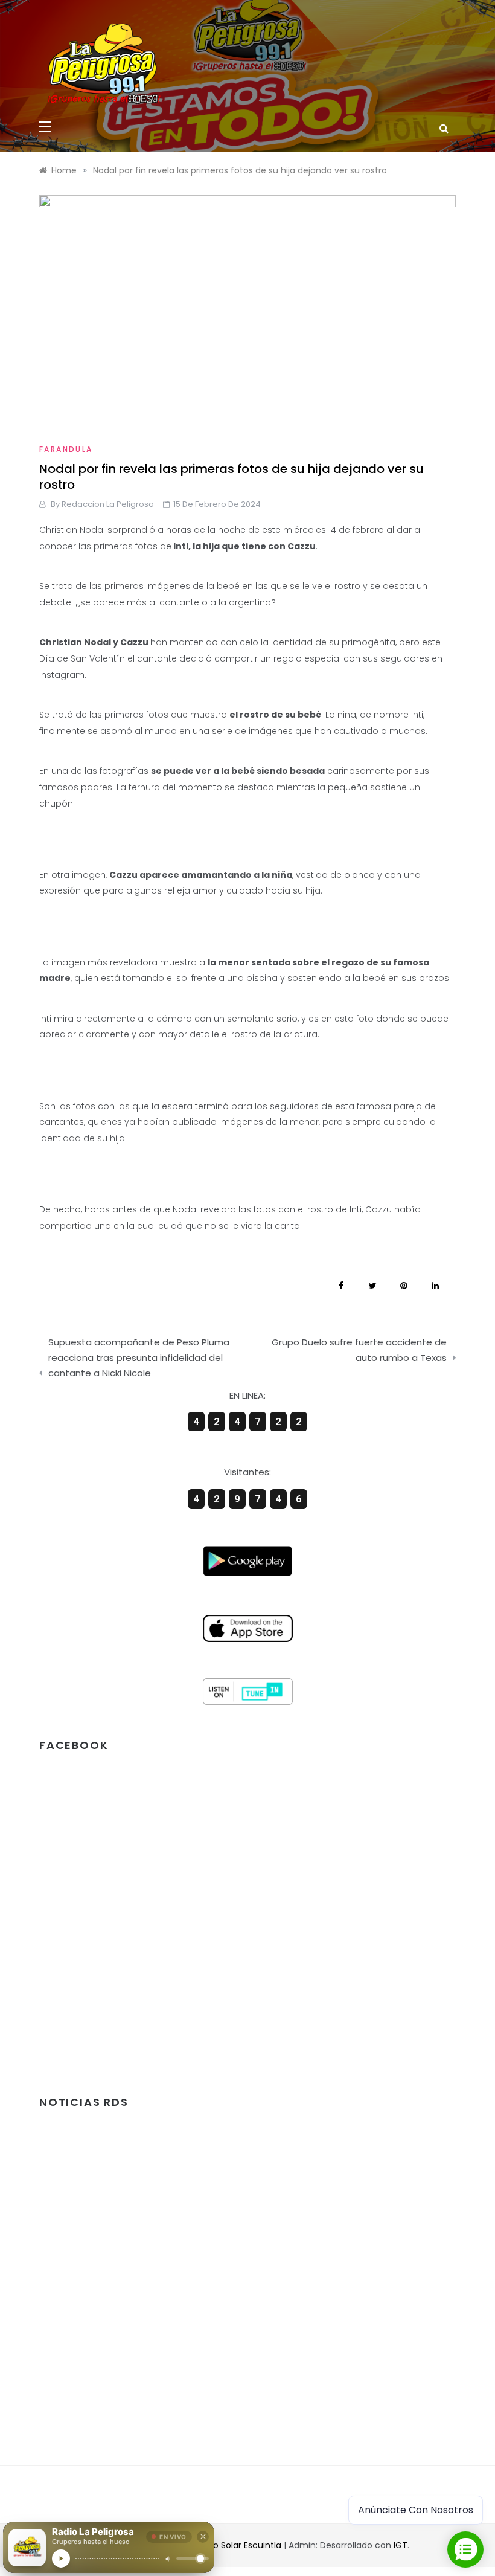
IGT (401, 2545)
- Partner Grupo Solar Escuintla (218, 2545)
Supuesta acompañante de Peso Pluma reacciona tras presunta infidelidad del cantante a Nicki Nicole (139, 1357)
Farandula (66, 449)
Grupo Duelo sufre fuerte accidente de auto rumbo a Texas (359, 1350)
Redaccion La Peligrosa (108, 504)
